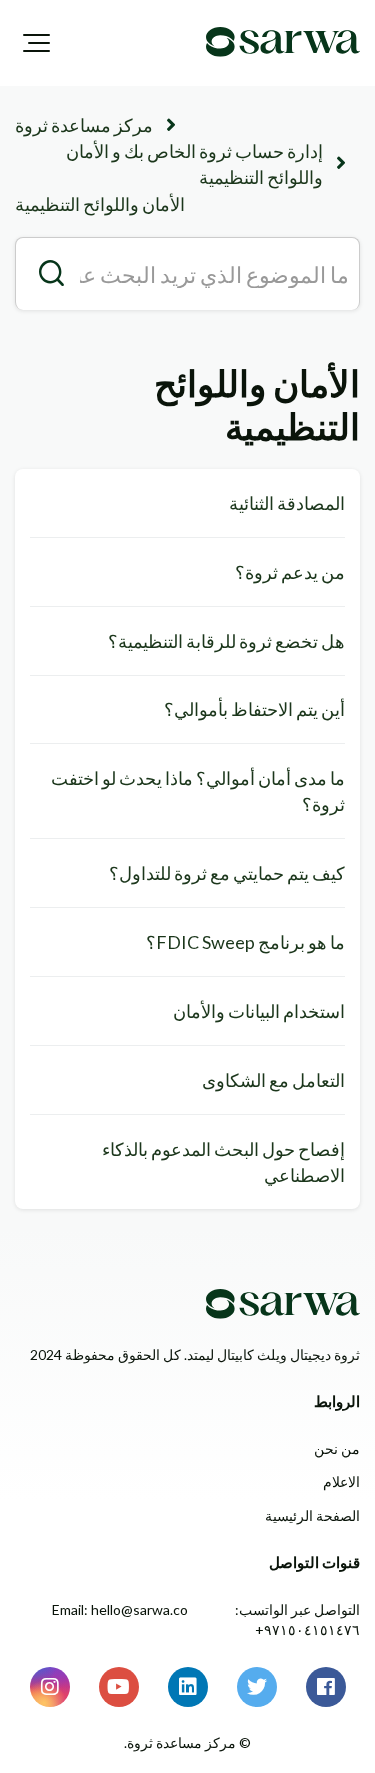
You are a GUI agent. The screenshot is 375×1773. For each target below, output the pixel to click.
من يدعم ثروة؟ (290, 572)
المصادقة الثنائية (287, 503)
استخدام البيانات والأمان (259, 1011)
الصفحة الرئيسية (312, 1515)
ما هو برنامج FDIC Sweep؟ (245, 942)
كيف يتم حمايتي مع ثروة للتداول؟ (227, 873)
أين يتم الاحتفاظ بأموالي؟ (254, 709)
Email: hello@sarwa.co (120, 1609)
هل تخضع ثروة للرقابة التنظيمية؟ (226, 641)
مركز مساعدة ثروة (84, 125)
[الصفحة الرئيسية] (283, 42)
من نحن (337, 1448)
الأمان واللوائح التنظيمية (100, 204)
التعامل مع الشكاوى (273, 1080)
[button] (36, 43)
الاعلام (341, 1481)
